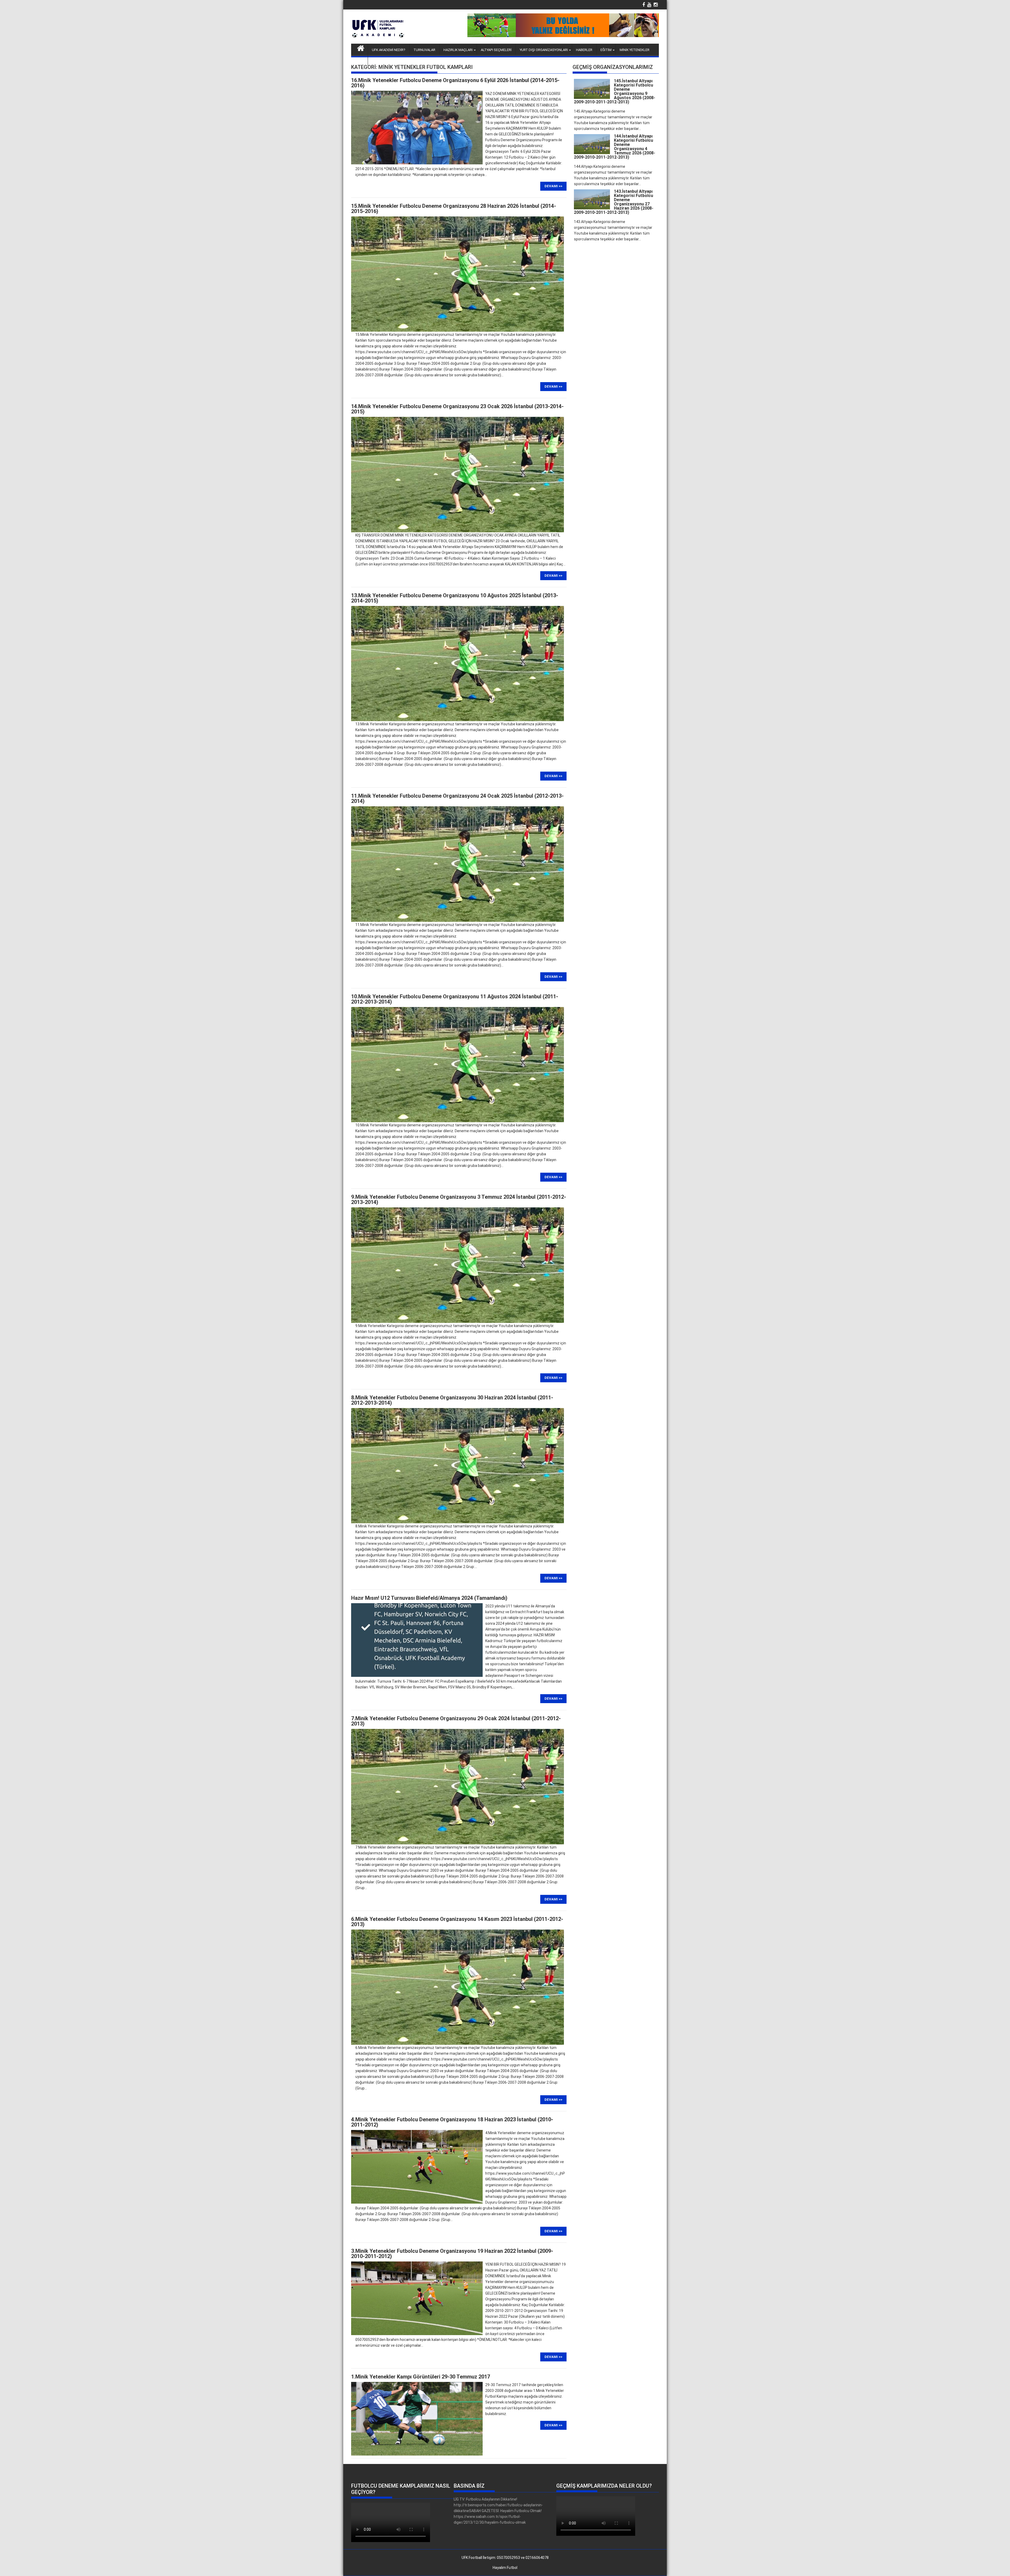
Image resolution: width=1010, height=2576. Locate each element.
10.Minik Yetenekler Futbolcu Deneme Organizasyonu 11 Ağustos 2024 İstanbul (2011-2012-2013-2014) (455, 999)
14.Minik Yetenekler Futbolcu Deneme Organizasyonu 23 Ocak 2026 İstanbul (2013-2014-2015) (457, 409)
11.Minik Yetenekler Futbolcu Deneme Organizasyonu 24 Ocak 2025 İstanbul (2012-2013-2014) (457, 798)
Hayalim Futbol (505, 2568)
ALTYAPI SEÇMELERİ (496, 50)
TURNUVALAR (424, 50)
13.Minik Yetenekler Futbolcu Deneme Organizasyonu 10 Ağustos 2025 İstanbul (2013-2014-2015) (455, 598)
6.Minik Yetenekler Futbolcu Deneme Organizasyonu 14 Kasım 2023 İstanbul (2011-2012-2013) (457, 1922)
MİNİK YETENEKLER (635, 50)
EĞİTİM (606, 50)
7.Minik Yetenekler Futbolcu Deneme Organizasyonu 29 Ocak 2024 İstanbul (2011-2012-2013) (456, 1721)
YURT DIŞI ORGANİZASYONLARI (544, 50)
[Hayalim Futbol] (361, 48)
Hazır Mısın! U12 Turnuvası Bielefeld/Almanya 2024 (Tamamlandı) (429, 1598)
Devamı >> (553, 186)
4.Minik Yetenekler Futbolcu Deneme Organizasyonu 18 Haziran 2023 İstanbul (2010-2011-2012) (452, 2122)
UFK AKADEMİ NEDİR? (389, 50)
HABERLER (584, 50)
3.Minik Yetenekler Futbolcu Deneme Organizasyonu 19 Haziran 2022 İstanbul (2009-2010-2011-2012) (452, 2254)
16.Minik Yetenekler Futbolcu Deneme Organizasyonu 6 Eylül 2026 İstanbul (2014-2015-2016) (455, 83)
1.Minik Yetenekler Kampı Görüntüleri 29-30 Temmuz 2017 (421, 2377)
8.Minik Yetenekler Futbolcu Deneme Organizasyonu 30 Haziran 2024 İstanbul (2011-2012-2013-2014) (452, 1400)
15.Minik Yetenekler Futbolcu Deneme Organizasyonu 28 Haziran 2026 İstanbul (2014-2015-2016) (454, 209)
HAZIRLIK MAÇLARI (458, 50)
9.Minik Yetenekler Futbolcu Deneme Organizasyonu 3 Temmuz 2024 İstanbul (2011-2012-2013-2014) (459, 1200)
